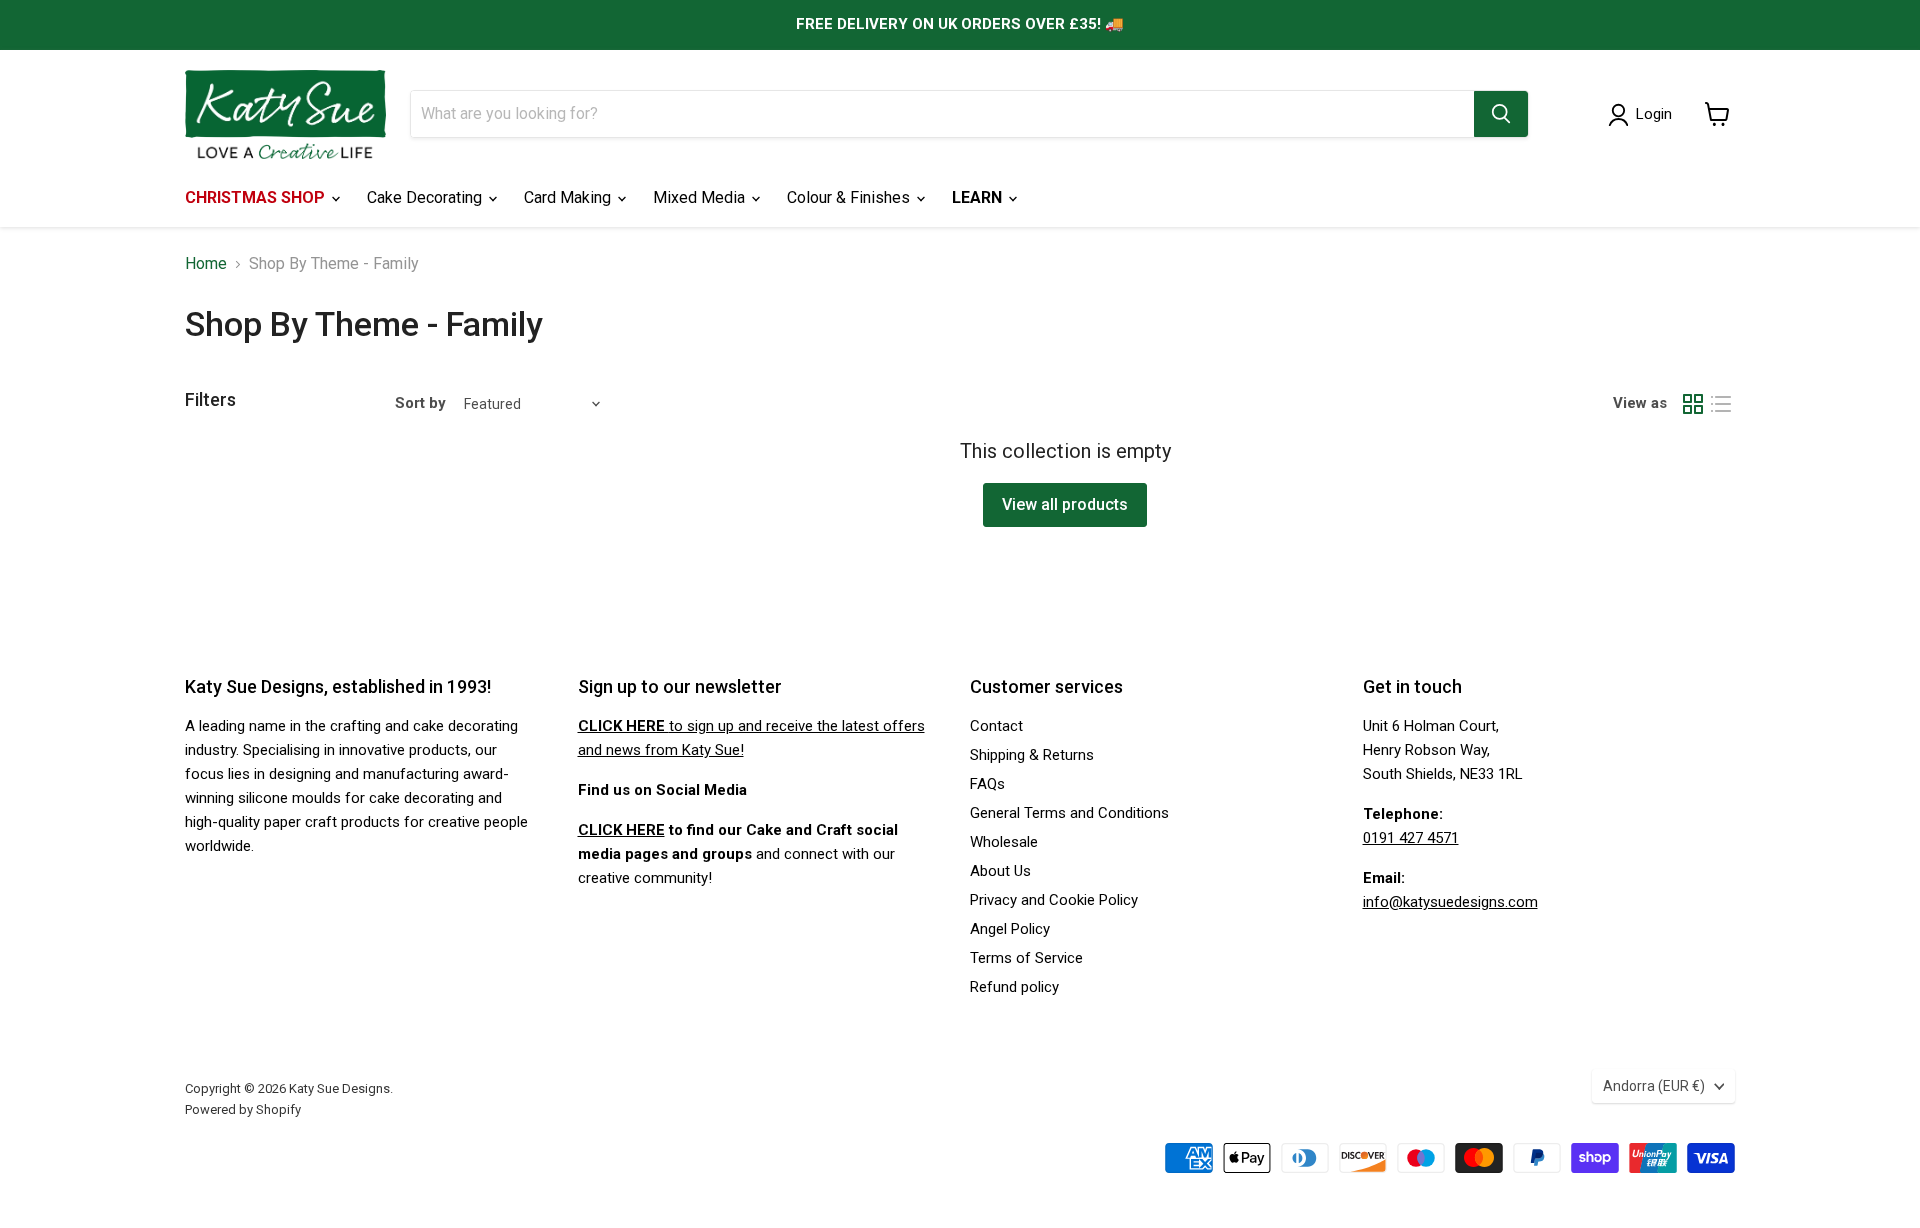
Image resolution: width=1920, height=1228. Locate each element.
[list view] (1721, 404)
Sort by (420, 403)
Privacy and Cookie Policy (1054, 900)
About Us (1000, 871)
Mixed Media (701, 197)
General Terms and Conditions (1069, 813)
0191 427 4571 (1411, 838)
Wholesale (1004, 842)
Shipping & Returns (1032, 755)
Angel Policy (1010, 929)
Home (206, 264)
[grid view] (1693, 404)
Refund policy (1014, 987)
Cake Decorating (426, 197)
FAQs (987, 784)
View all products (1065, 504)
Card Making (569, 197)
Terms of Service (1026, 958)
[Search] (1501, 114)
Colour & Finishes (850, 197)
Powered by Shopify (243, 1109)
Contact (996, 726)
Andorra (1654, 1086)
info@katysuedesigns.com (1450, 902)
